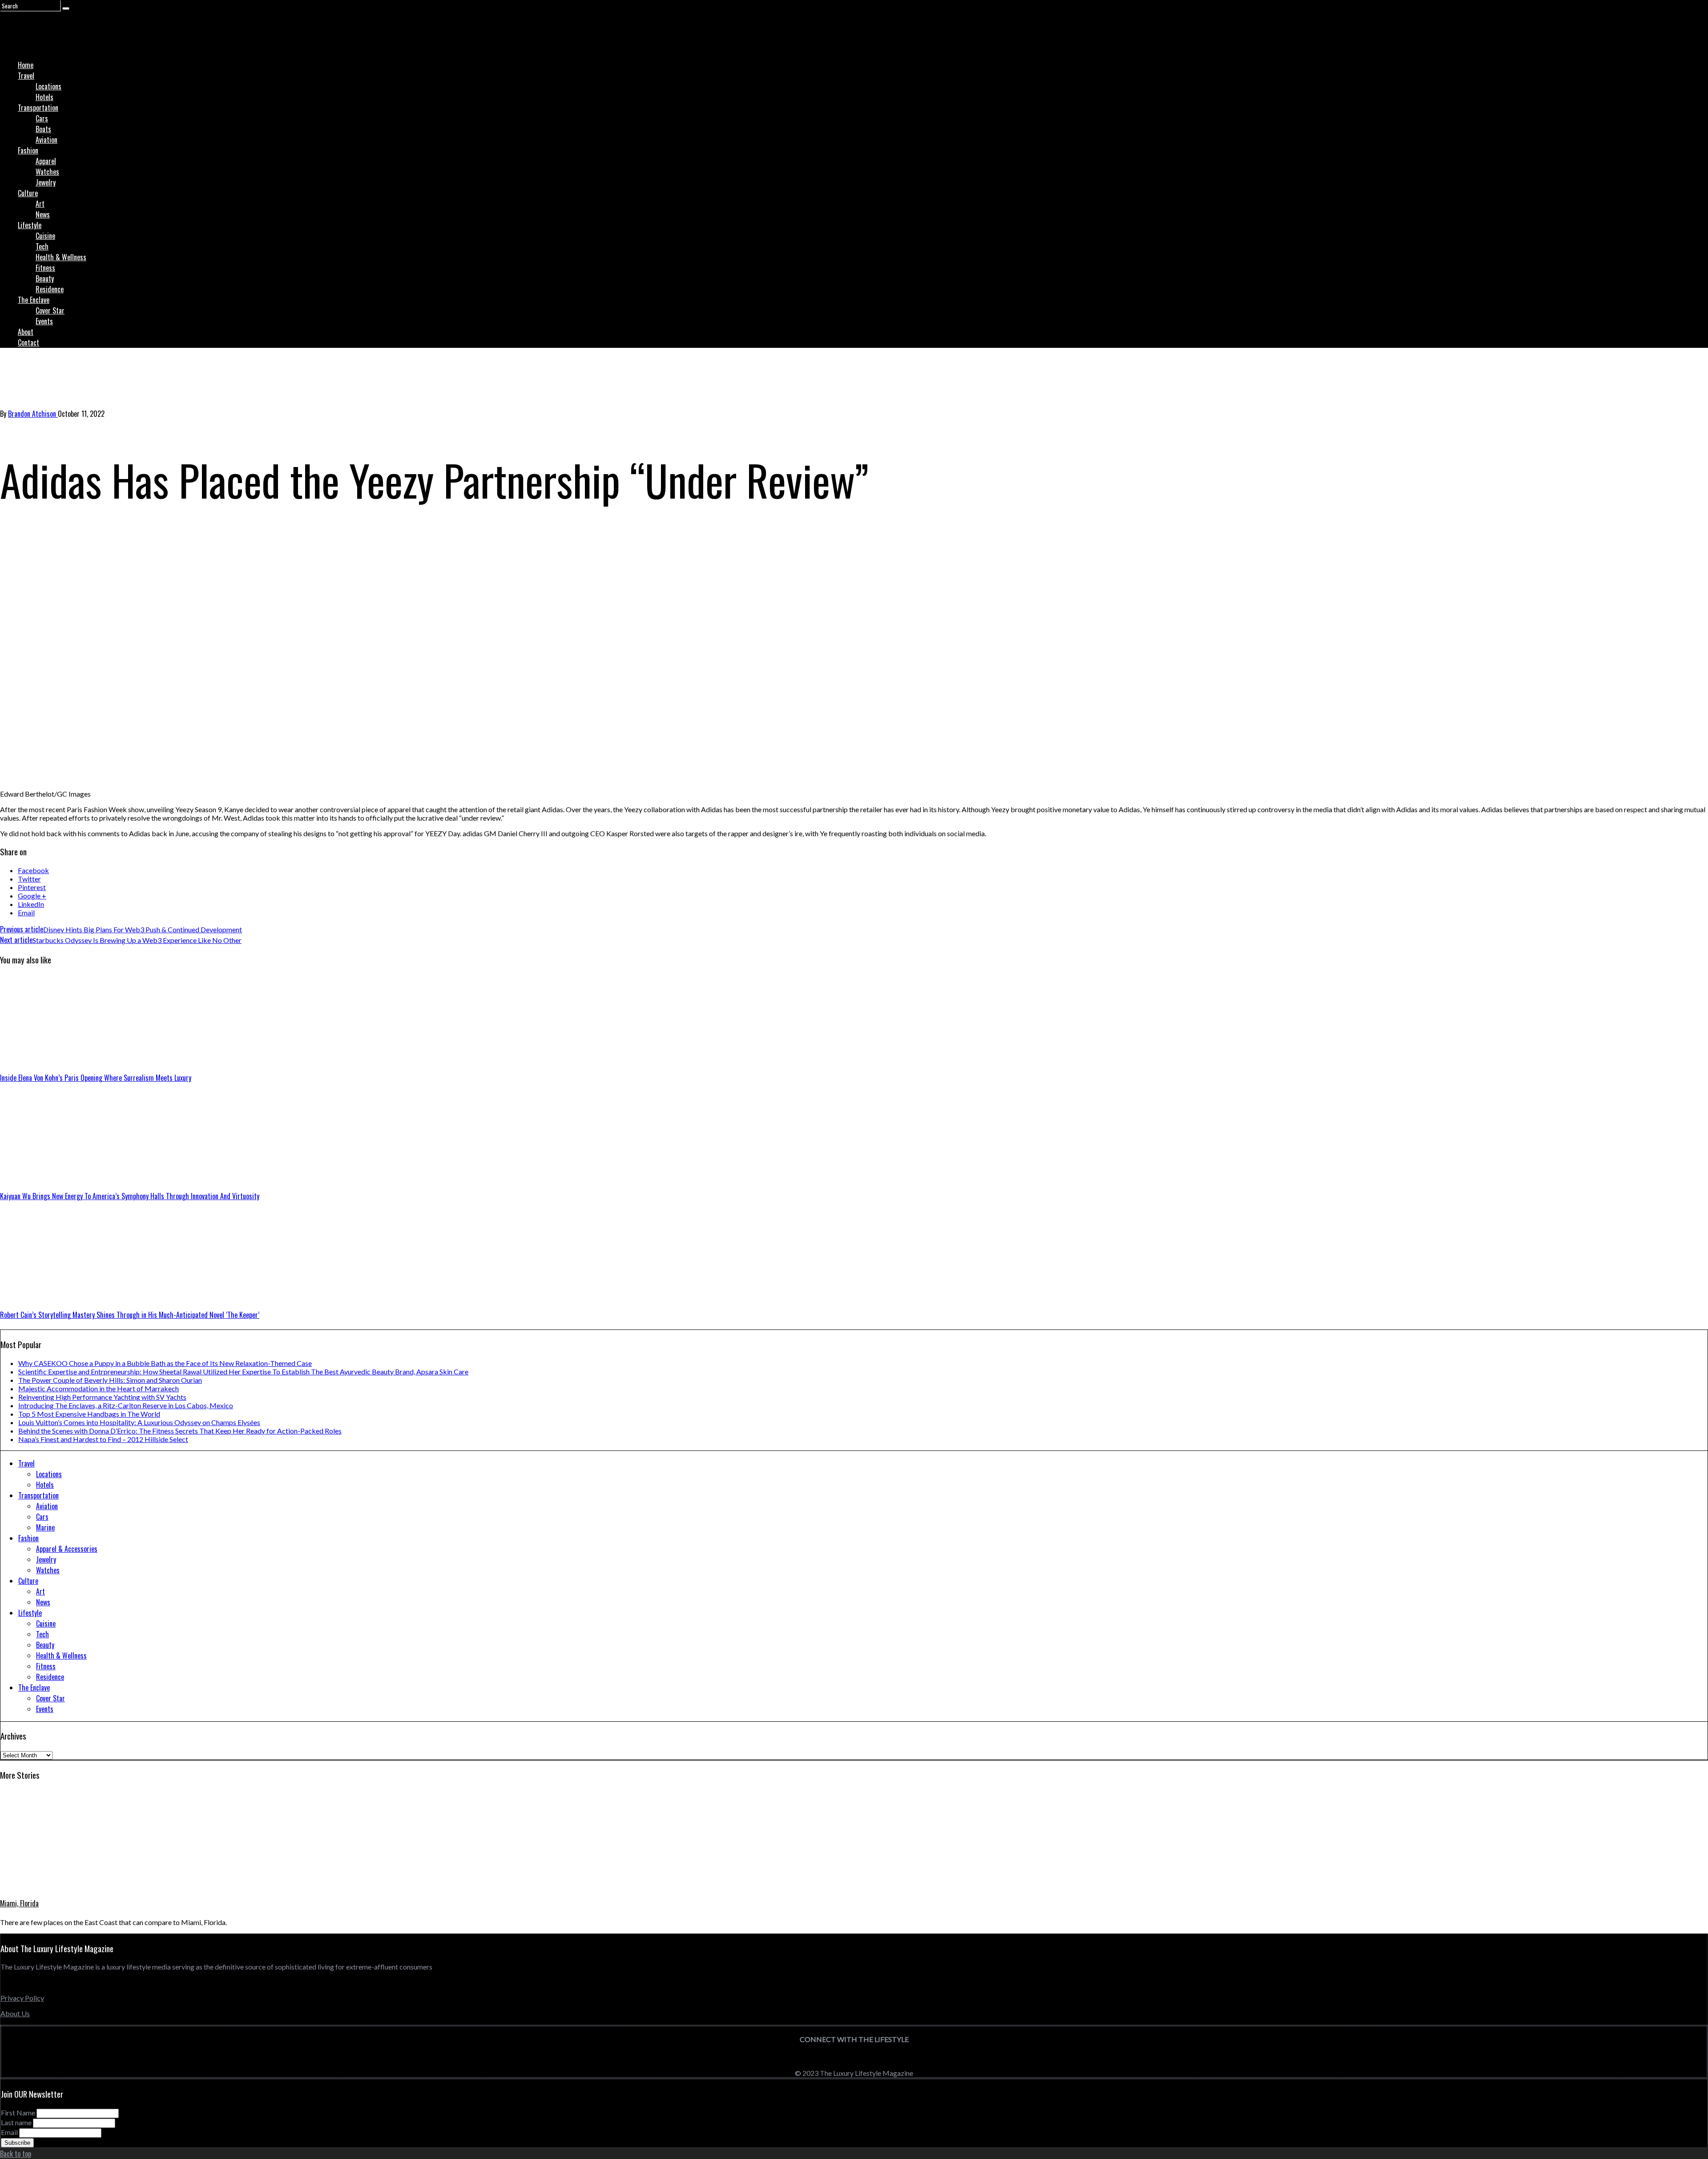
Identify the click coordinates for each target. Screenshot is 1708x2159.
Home (26, 65)
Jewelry (46, 182)
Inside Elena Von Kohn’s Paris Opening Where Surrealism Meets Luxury (96, 1078)
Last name (16, 2122)
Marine (45, 1527)
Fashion (28, 150)
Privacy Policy (22, 1998)
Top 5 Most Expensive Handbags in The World (89, 1414)
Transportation (38, 108)
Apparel (46, 161)
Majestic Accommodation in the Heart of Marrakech (99, 1388)
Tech (42, 246)
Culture (28, 193)
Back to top (16, 2154)
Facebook (33, 870)
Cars (42, 118)
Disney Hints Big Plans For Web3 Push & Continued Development (121, 929)
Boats (43, 129)
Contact (28, 342)
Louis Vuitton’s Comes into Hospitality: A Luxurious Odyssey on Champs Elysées (139, 1422)
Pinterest (32, 887)
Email (26, 912)
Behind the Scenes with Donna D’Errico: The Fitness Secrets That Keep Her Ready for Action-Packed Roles (180, 1431)
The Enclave (34, 300)
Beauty (45, 278)
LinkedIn (31, 904)
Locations (48, 86)
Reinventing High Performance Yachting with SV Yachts (102, 1397)
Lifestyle (30, 225)
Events (44, 321)
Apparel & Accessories (67, 1549)
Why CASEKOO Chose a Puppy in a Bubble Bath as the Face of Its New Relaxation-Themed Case (165, 1363)
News (43, 214)
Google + (32, 896)
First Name (18, 2113)
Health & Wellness (61, 257)
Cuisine (45, 236)
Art (40, 204)
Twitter (29, 879)
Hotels (44, 97)
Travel (26, 76)
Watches (47, 172)
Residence (50, 289)
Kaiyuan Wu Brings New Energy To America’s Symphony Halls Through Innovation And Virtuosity (130, 1196)
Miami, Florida (19, 1903)
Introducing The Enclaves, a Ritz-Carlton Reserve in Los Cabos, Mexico (126, 1405)
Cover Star (50, 310)
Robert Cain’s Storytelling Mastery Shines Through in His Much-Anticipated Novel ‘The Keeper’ (130, 1315)
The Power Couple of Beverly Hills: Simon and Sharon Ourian (110, 1380)
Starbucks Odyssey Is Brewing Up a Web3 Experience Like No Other (121, 940)
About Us (15, 2013)
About (26, 332)
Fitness (45, 268)
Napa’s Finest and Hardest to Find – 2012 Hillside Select (103, 1439)
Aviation (46, 140)
